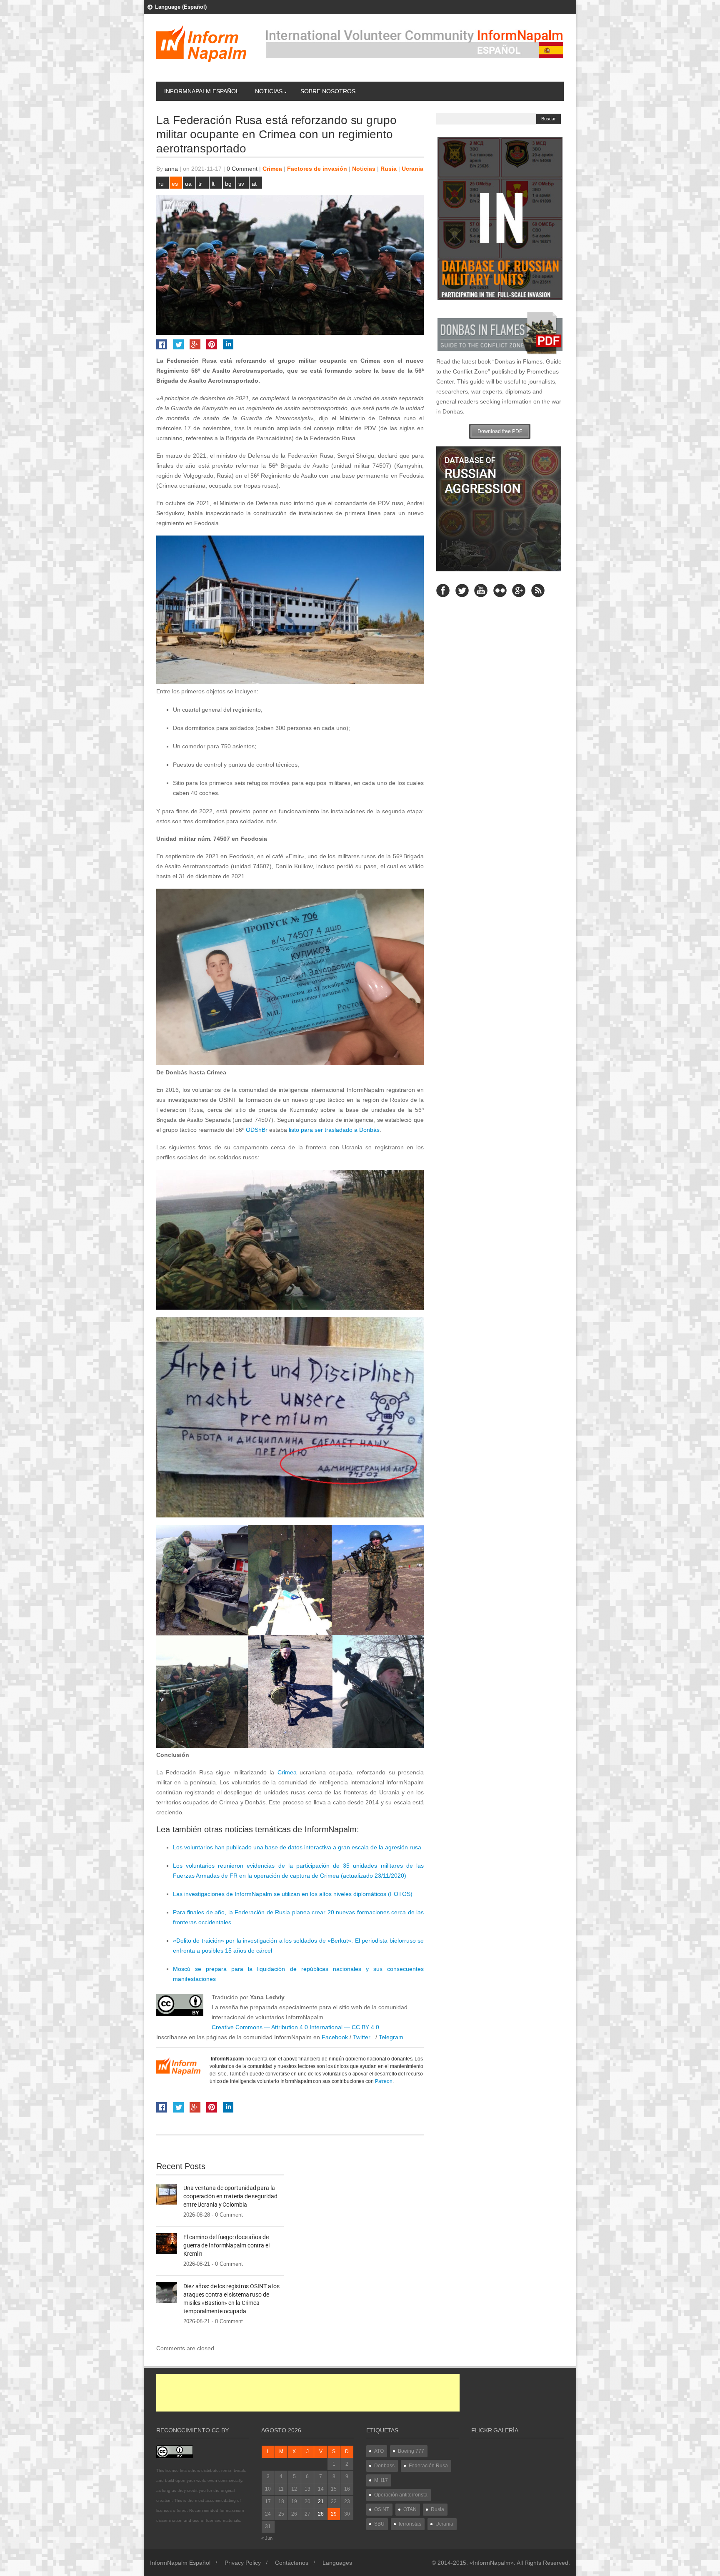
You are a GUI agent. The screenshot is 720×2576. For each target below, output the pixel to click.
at (254, 184)
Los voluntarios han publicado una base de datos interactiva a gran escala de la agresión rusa (297, 1847)
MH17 (381, 2480)
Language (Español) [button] (181, 7)
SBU (379, 2524)
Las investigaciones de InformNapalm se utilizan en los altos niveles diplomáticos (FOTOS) (293, 1894)
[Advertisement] (308, 2393)
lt (213, 184)
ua (188, 184)
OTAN (410, 2509)
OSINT (382, 2509)
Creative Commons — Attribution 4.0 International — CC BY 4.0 (295, 2027)
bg (228, 184)
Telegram (391, 2037)
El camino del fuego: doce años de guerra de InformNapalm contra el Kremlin (226, 2245)
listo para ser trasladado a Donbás (334, 1130)
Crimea (272, 169)
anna (171, 169)
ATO (379, 2451)
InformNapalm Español (202, 91)
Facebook (334, 2037)
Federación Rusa (428, 2466)
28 (321, 2514)
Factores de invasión (317, 169)
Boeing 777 (411, 2451)
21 (321, 2501)
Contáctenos (292, 2563)
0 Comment (242, 169)
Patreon (384, 2081)
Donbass (384, 2466)
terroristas (410, 2524)
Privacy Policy (243, 2563)
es (175, 184)
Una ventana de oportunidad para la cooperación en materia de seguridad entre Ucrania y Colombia (230, 2196)
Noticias (269, 91)
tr (200, 184)
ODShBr (257, 1130)
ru (161, 184)
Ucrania (412, 169)
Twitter (363, 2037)
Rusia (389, 169)
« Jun (267, 2538)
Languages (337, 2563)
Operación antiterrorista (401, 2495)
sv (241, 184)
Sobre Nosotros (328, 91)
